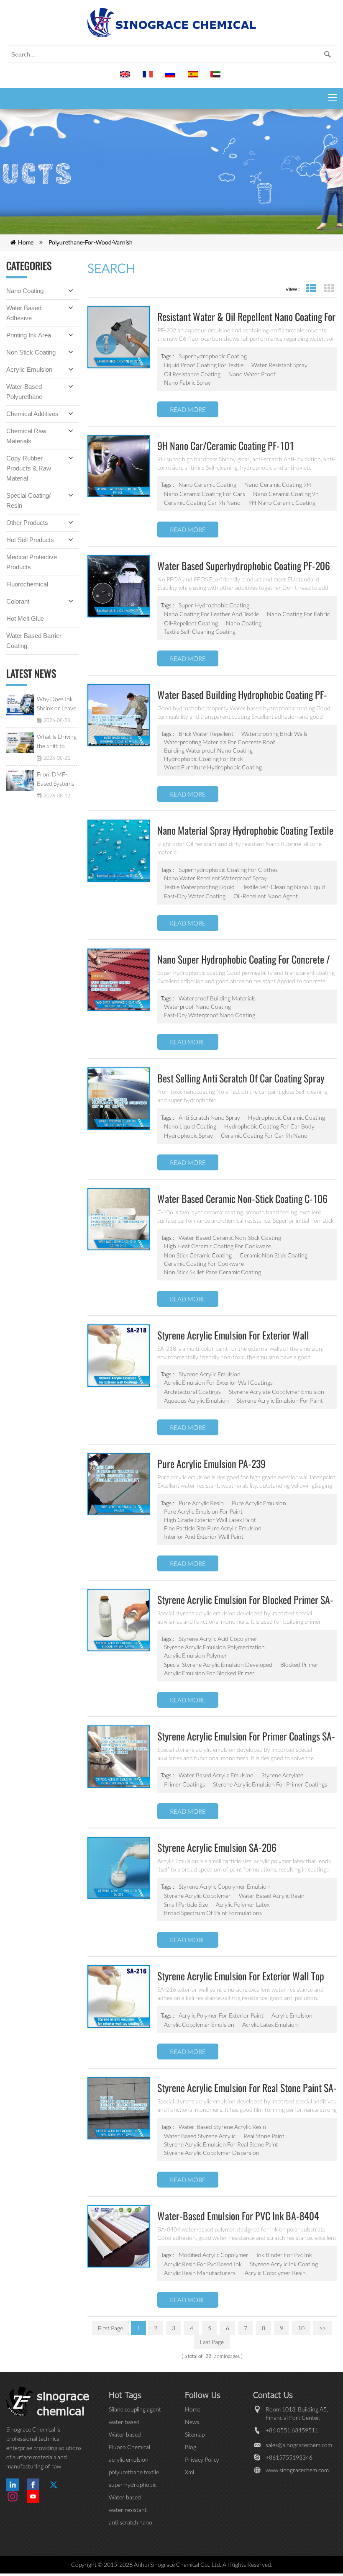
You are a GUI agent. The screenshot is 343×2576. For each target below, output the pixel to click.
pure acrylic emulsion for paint (203, 1511)
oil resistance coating (192, 374)
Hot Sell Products (30, 540)
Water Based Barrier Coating (34, 641)
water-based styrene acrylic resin (222, 2127)
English (126, 78)
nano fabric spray (187, 382)
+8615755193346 (289, 2457)
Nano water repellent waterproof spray (215, 878)
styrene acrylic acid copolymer (218, 1639)
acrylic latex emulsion (270, 2025)
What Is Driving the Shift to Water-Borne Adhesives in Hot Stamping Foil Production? (57, 742)
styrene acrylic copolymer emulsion (224, 1886)
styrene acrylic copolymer (197, 1896)
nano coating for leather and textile (211, 614)
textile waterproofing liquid (199, 887)
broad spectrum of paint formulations (213, 1913)
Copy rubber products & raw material (29, 468)
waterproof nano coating (197, 1006)
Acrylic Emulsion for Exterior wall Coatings (218, 1382)
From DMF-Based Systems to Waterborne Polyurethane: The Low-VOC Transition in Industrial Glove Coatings (57, 779)
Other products (27, 523)
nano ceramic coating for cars (205, 494)
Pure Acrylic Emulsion (259, 1503)
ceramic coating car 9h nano (202, 503)
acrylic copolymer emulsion (199, 2025)
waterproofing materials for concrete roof (220, 742)
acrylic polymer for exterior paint (221, 2015)
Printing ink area (29, 335)
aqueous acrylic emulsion (196, 1400)
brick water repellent (206, 734)
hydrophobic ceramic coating (287, 1117)
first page (110, 2328)
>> (323, 2328)
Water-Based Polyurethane (24, 392)
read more (188, 409)
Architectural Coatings (192, 1392)
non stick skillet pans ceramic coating (212, 1272)
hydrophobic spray (188, 1135)
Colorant (18, 601)
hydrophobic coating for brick (203, 759)
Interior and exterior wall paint (204, 1536)
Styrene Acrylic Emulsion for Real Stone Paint (221, 2144)
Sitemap (195, 2434)
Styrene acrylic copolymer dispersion (212, 2153)
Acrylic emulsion (29, 369)
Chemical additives (32, 414)
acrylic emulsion (292, 2015)
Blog (191, 2447)
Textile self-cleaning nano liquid (284, 887)
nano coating (244, 623)
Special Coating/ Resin (28, 500)
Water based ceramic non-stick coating (230, 1238)
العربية (217, 78)
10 (301, 2328)
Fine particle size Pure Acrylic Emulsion (213, 1528)
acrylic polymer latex (243, 1904)
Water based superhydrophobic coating (132, 2498)
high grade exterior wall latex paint (210, 1520)
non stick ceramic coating (198, 1255)
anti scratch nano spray (209, 1117)
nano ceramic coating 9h (286, 494)
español (194, 78)
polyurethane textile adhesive (134, 2472)
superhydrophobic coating (213, 356)
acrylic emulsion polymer (196, 1655)
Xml (189, 2472)
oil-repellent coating (191, 623)
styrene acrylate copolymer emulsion (276, 1392)
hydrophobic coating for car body (269, 1126)
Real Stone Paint (264, 2136)
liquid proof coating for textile (204, 365)
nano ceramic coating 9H (278, 485)
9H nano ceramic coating (282, 503)
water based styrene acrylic (200, 2136)
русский (171, 78)
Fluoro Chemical (129, 2447)
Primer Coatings (184, 1784)
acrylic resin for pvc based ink (203, 2264)
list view (311, 289)
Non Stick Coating (31, 352)
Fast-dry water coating (195, 896)
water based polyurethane (126, 2422)
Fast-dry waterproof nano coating (210, 1015)
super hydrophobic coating (214, 605)
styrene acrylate (282, 1775)
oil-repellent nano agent (266, 896)
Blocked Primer (299, 1665)
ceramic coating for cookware (204, 1264)
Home (26, 242)
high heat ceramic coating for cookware (218, 1246)
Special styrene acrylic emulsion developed (218, 1665)
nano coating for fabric (298, 614)
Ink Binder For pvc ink (284, 2255)
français (149, 78)
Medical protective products (32, 562)
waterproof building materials (217, 998)
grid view (329, 289)
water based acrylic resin (272, 1896)
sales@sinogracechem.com (299, 2445)
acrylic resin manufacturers (200, 2273)
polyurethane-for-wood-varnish (91, 242)
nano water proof (252, 374)
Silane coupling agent (135, 2409)
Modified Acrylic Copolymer (214, 2255)
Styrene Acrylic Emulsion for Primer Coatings (270, 1784)
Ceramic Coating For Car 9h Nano (264, 1135)
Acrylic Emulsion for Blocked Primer (209, 1673)
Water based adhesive (24, 313)
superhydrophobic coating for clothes (228, 870)
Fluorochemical (27, 584)
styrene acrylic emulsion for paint (280, 1400)
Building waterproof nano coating (208, 750)
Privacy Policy (202, 2459)
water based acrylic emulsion (216, 1775)
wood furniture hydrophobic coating (213, 767)
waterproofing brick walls (274, 734)
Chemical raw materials (26, 436)
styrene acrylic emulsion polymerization (214, 1647)
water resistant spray (279, 365)
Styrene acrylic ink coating (284, 2264)
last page (212, 2342)
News (192, 2422)
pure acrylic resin (201, 1503)
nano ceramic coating (207, 485)
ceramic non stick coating (274, 1255)
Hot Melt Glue (25, 618)
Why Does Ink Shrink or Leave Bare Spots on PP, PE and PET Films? (56, 704)
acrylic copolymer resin (275, 2273)
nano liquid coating (190, 1126)
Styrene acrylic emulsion (210, 1374)
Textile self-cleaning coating (200, 631)
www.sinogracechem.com (297, 2470)
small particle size (186, 1904)
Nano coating (25, 291)
